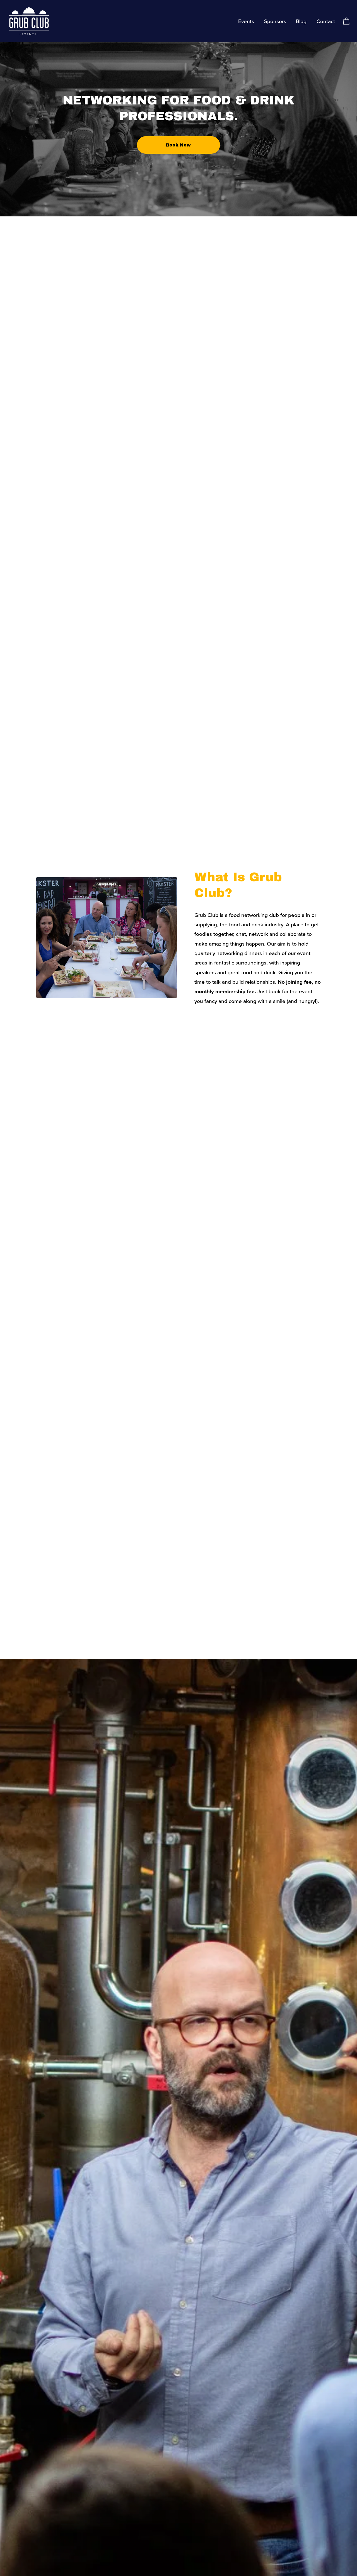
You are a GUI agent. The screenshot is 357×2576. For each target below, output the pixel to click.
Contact (326, 21)
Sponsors (275, 21)
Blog (301, 21)
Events (246, 21)
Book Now (178, 145)
